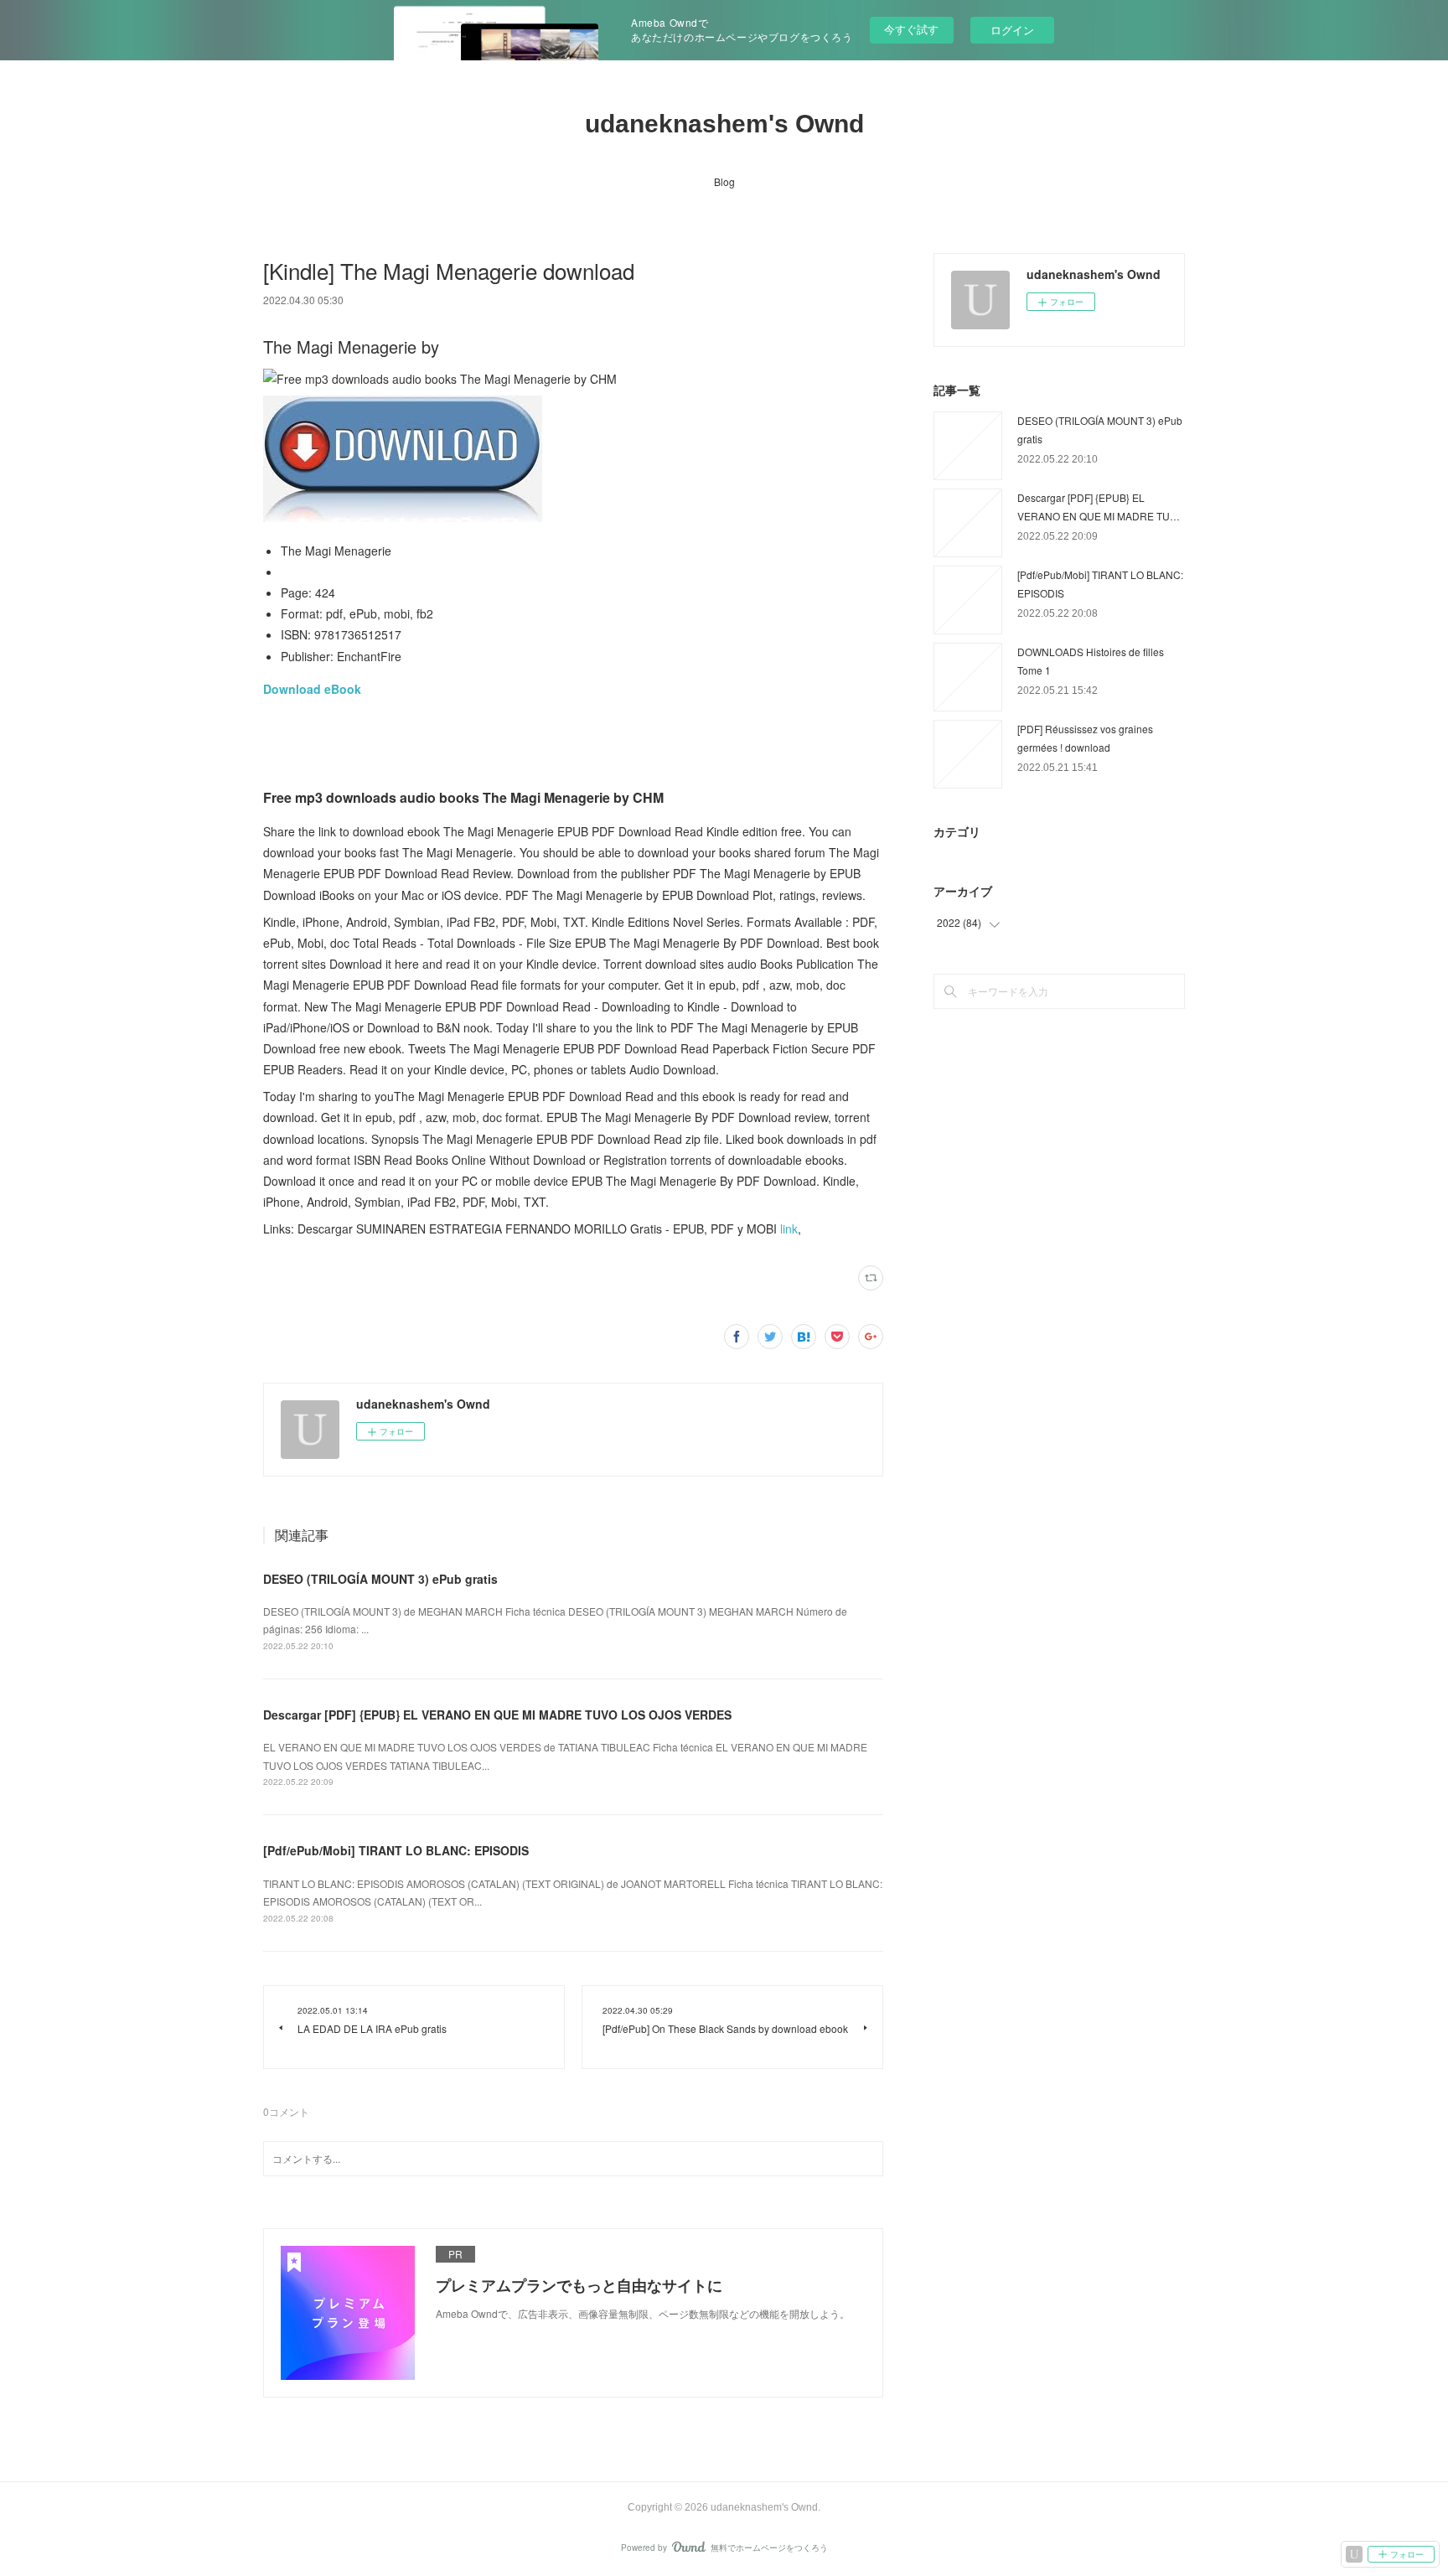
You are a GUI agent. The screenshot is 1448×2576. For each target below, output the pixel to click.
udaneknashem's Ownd (724, 124)
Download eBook (312, 689)
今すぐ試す (911, 29)
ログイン (1012, 30)
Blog (724, 181)
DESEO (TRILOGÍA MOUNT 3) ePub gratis (380, 1579)
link (789, 1229)
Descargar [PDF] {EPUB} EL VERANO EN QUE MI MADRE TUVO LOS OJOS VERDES (497, 1715)
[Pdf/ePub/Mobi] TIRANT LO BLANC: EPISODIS (396, 1850)
